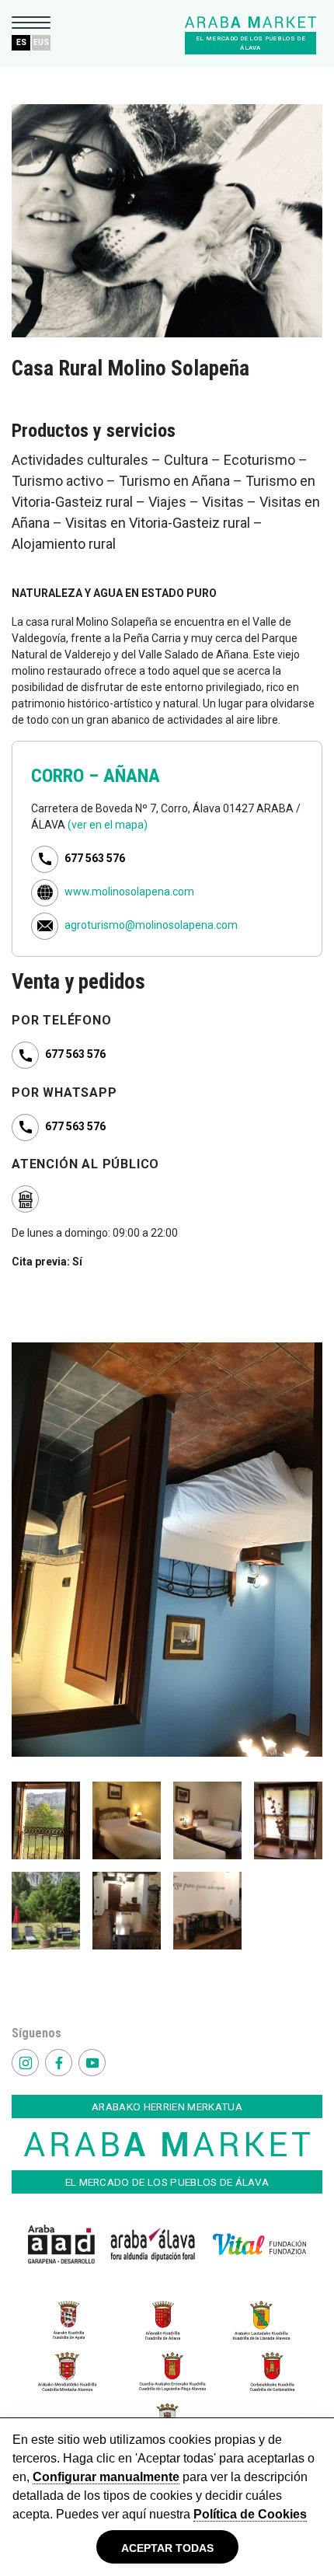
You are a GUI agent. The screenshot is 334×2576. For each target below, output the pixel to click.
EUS (41, 42)
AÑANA (132, 776)
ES (21, 42)
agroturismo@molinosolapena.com (151, 925)
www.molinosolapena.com (129, 892)
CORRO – (67, 776)
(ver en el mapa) (108, 825)
